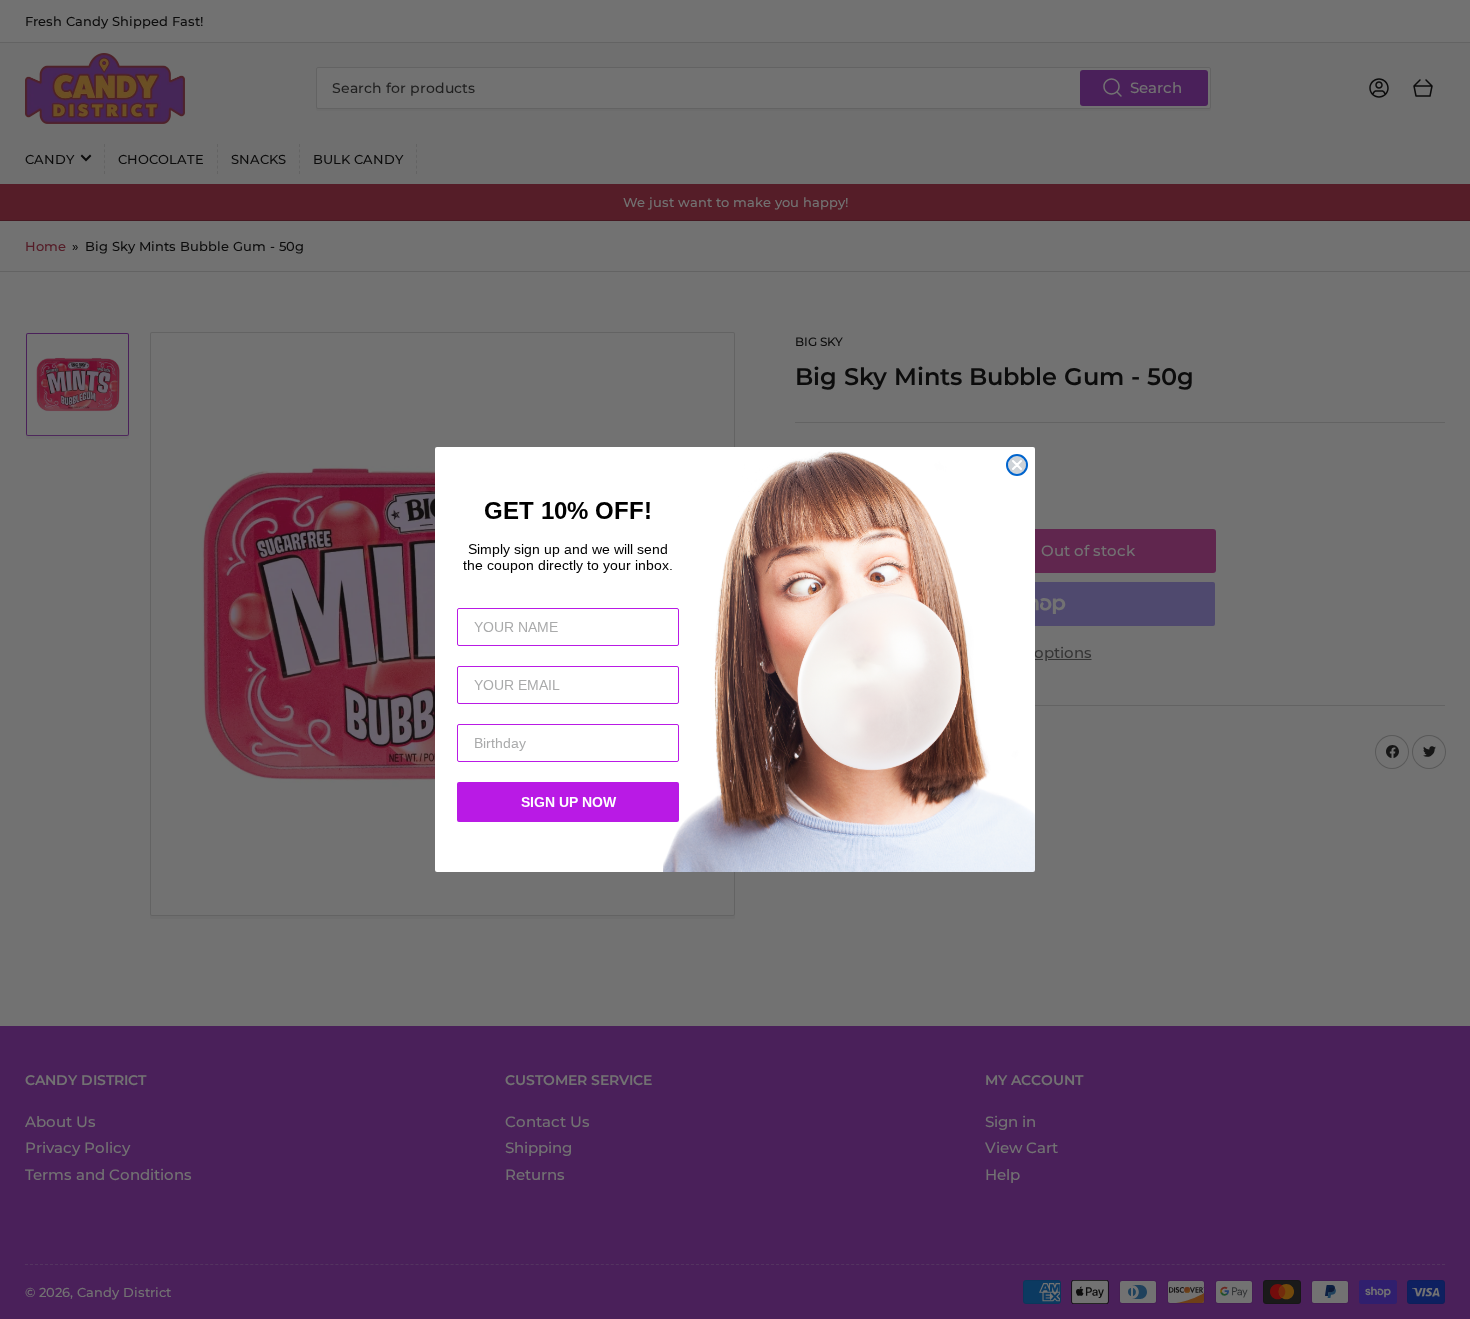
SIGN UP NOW (568, 802)
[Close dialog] (1017, 465)
